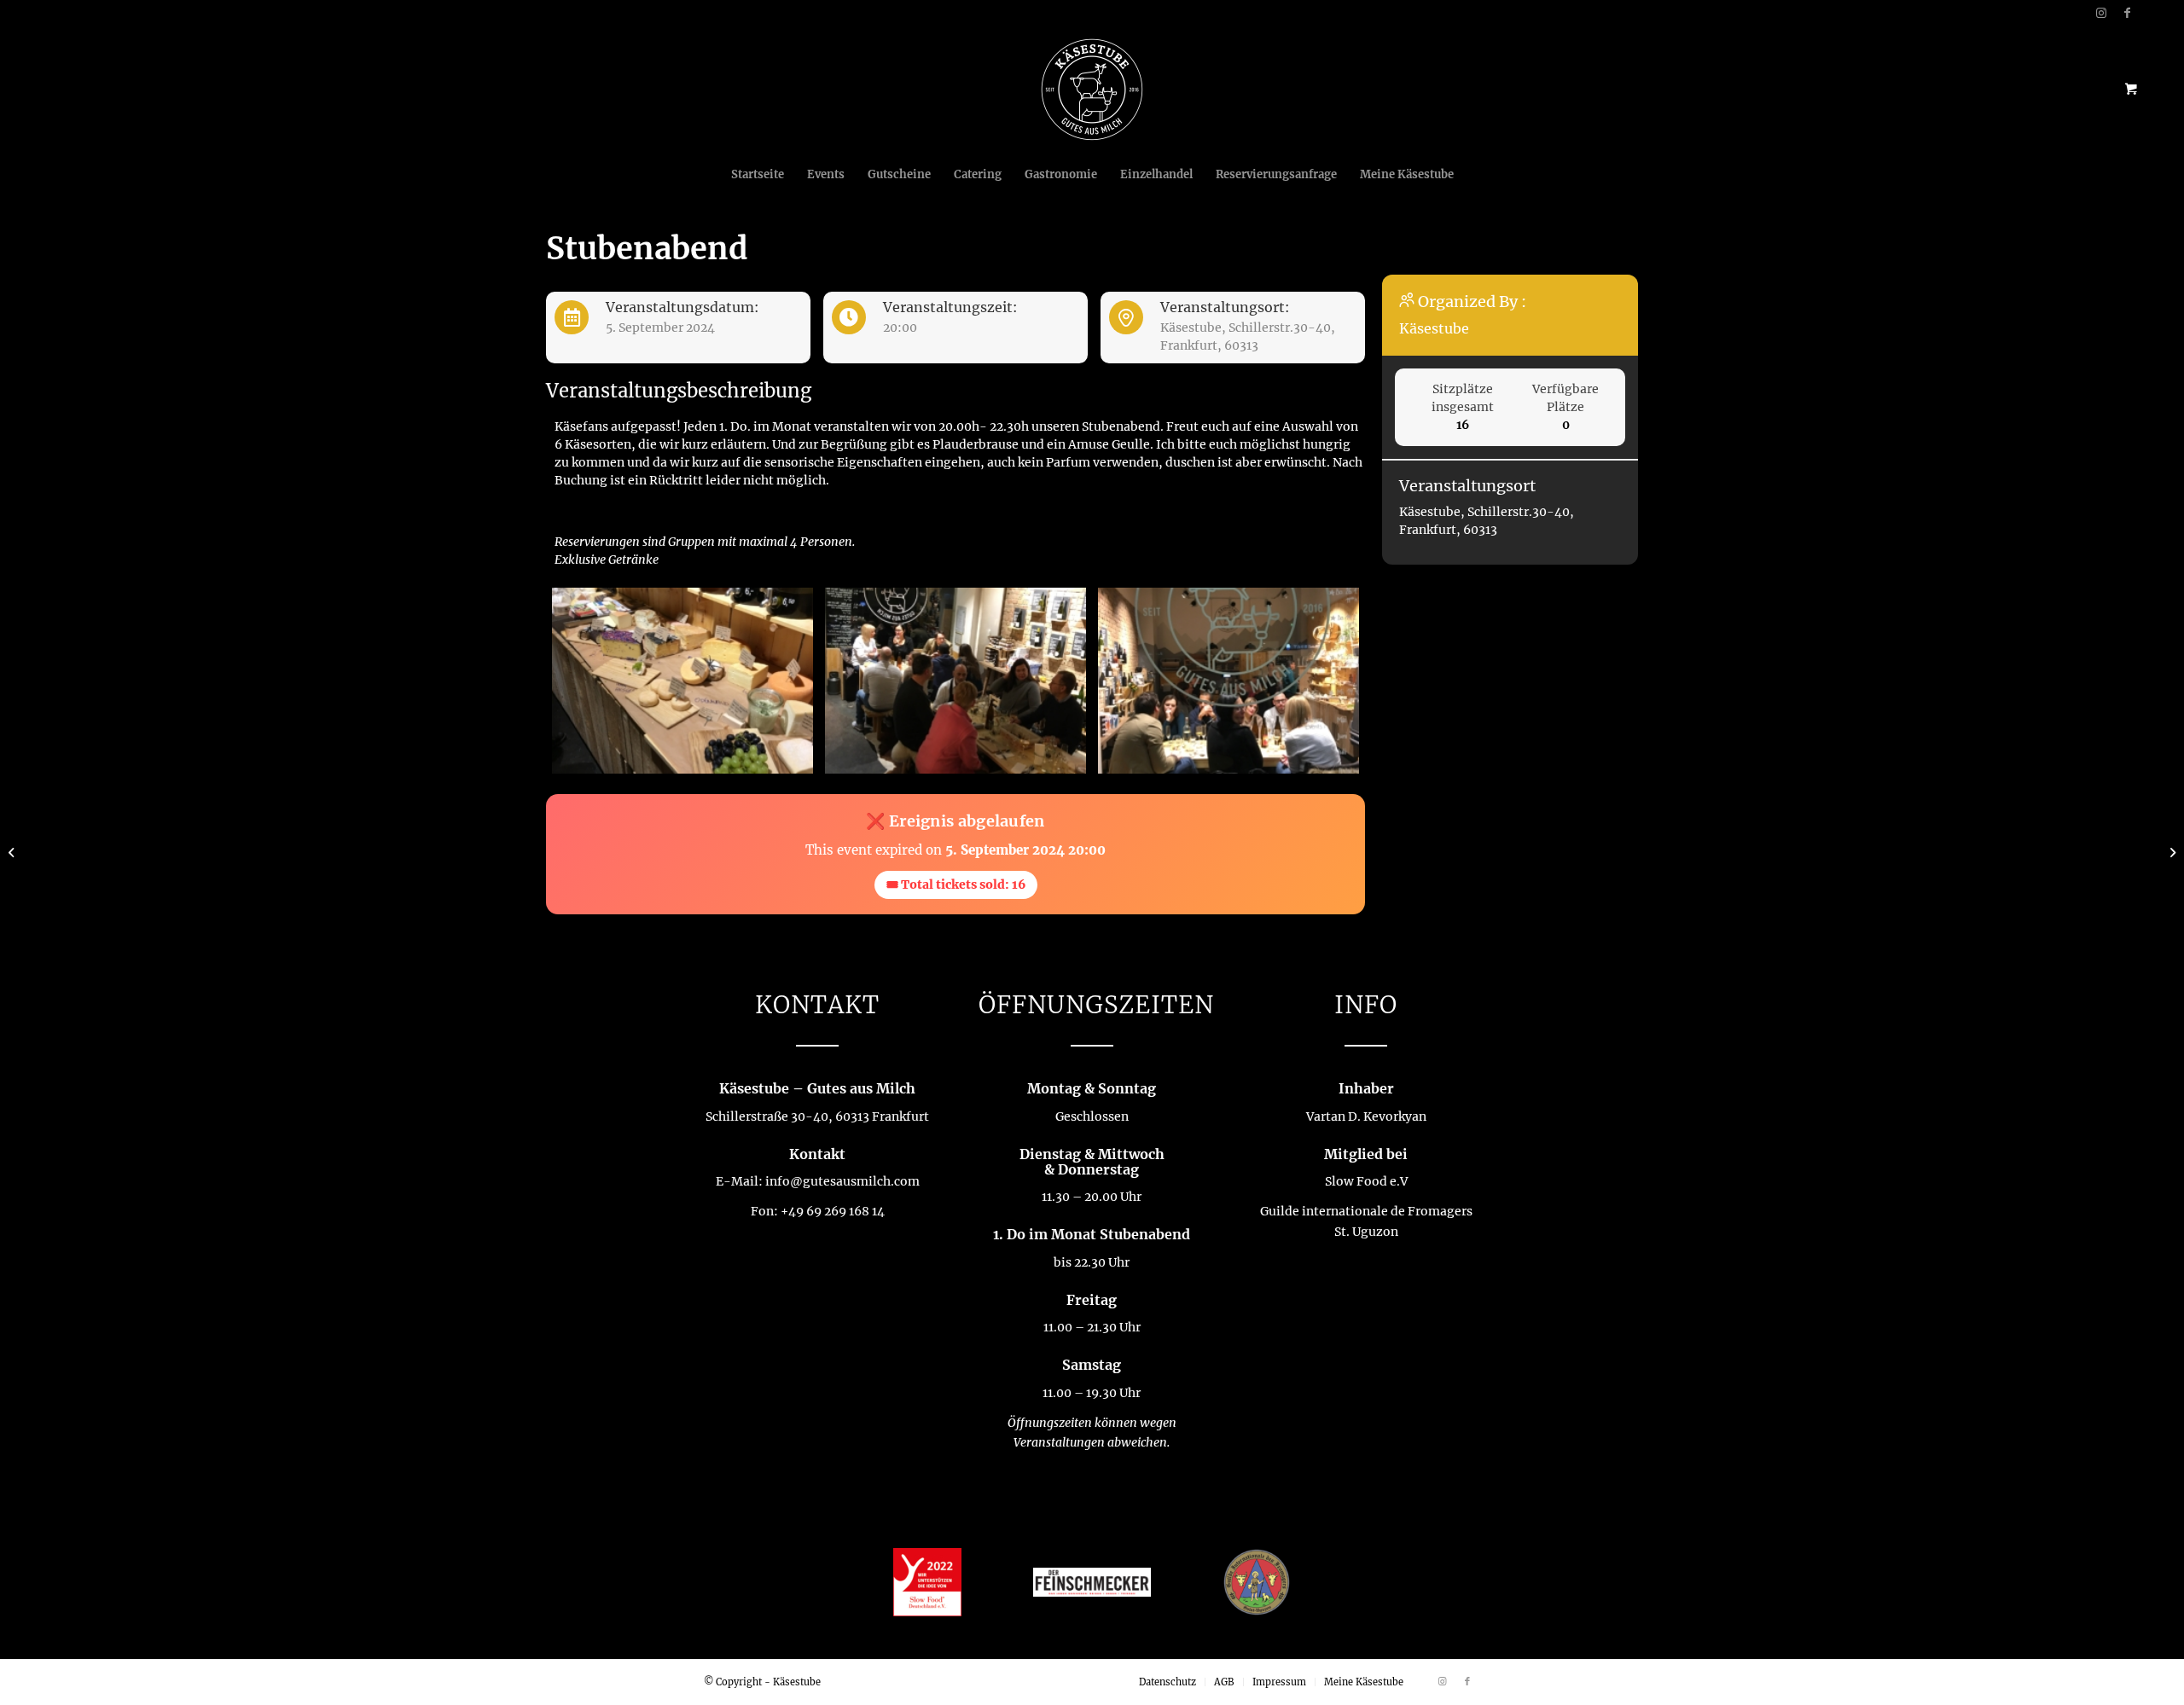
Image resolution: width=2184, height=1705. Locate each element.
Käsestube (1434, 328)
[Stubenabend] (13, 853)
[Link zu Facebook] (2128, 13)
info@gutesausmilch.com (842, 1181)
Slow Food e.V (1366, 1181)
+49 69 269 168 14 (833, 1211)
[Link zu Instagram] (2102, 13)
